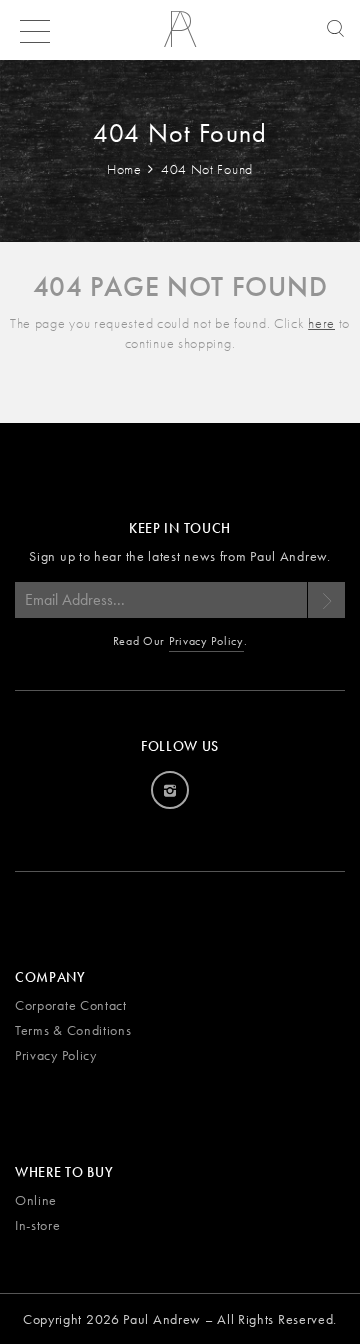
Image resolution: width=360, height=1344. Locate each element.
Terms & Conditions (73, 1030)
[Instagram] (170, 790)
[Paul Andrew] (180, 36)
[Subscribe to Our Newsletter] (326, 600)
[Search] (330, 29)
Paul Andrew (162, 1319)
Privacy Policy (206, 641)
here (321, 323)
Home (126, 169)
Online (36, 1200)
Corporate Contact (71, 1005)
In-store (38, 1225)
